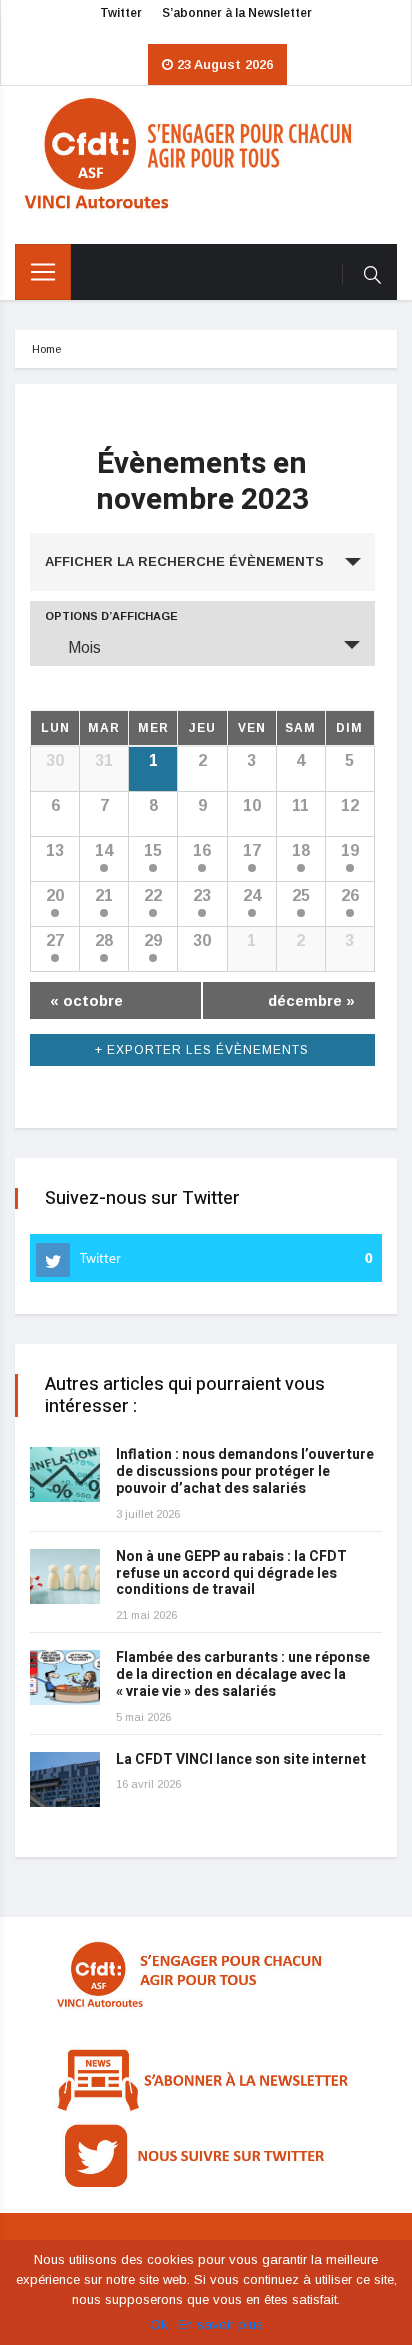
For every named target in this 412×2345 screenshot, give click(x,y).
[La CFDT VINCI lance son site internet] (65, 1779)
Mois (84, 647)
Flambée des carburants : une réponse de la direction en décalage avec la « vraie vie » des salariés (243, 1674)
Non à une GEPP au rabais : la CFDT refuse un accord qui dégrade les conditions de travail (231, 1573)
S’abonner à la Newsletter (237, 13)
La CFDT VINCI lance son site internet (241, 1759)
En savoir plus (220, 2324)
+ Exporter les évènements (202, 1050)
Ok (159, 2324)
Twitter (121, 13)
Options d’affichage (111, 616)
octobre (86, 1000)
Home (46, 349)
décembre (311, 1000)
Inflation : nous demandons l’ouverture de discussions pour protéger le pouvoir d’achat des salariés (245, 1471)
